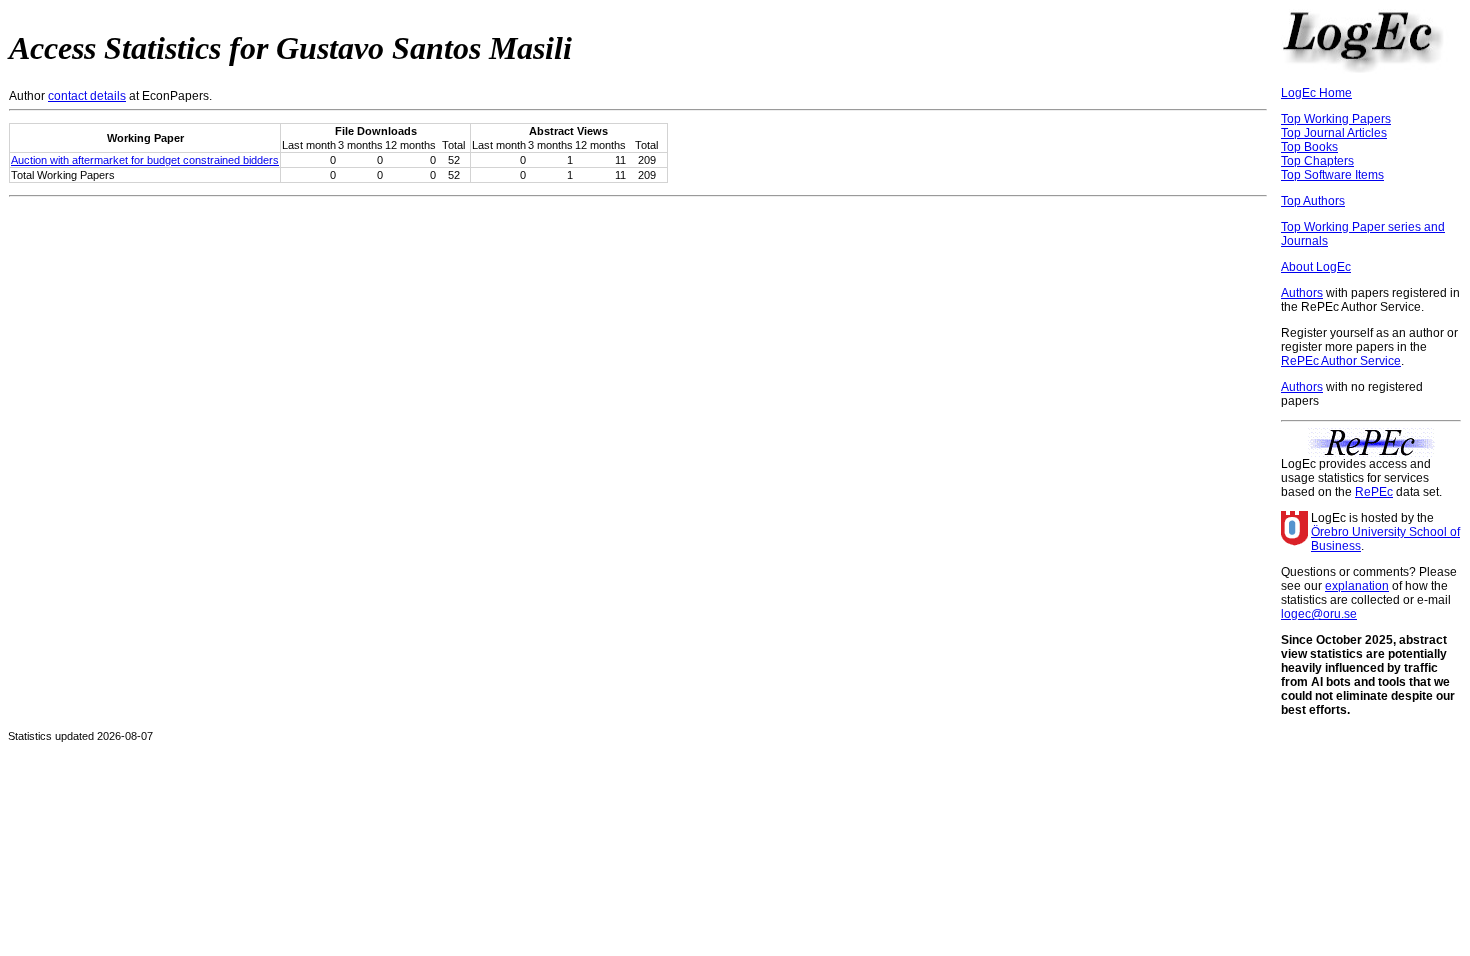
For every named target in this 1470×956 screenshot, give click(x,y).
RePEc (1374, 492)
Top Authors (1313, 201)
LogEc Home (1316, 93)
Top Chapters (1317, 161)
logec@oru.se (1319, 614)
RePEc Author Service (1341, 361)
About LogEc (1316, 267)
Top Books (1309, 147)
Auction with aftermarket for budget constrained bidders (145, 160)
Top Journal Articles (1334, 133)
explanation (1357, 586)
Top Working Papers (1336, 119)
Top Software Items (1332, 175)
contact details (87, 96)
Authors (1302, 293)
